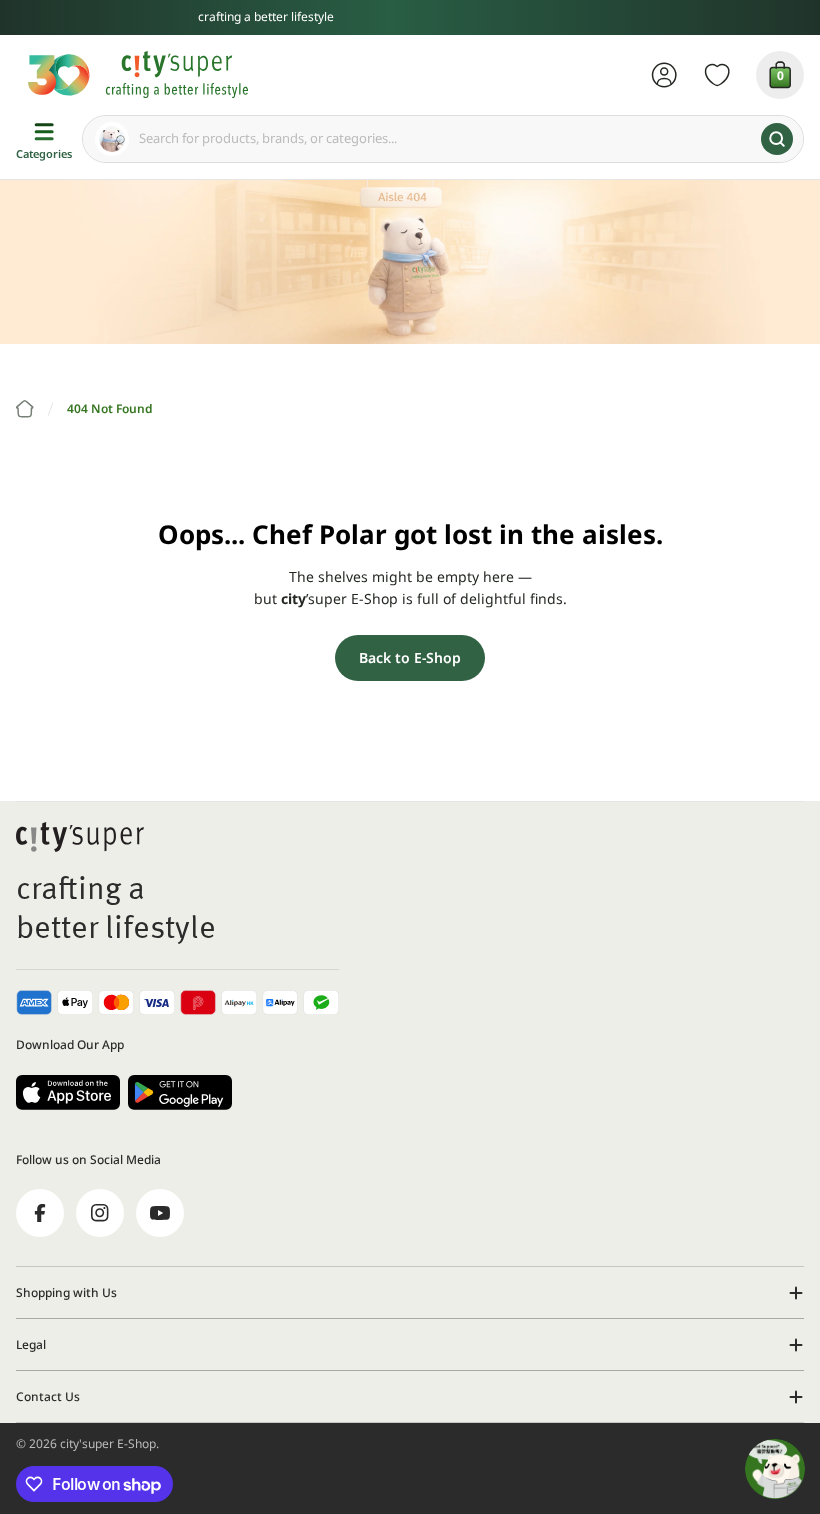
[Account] (664, 75)
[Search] (777, 139)
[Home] (25, 409)
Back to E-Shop (410, 657)
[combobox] (443, 139)
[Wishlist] (717, 75)
